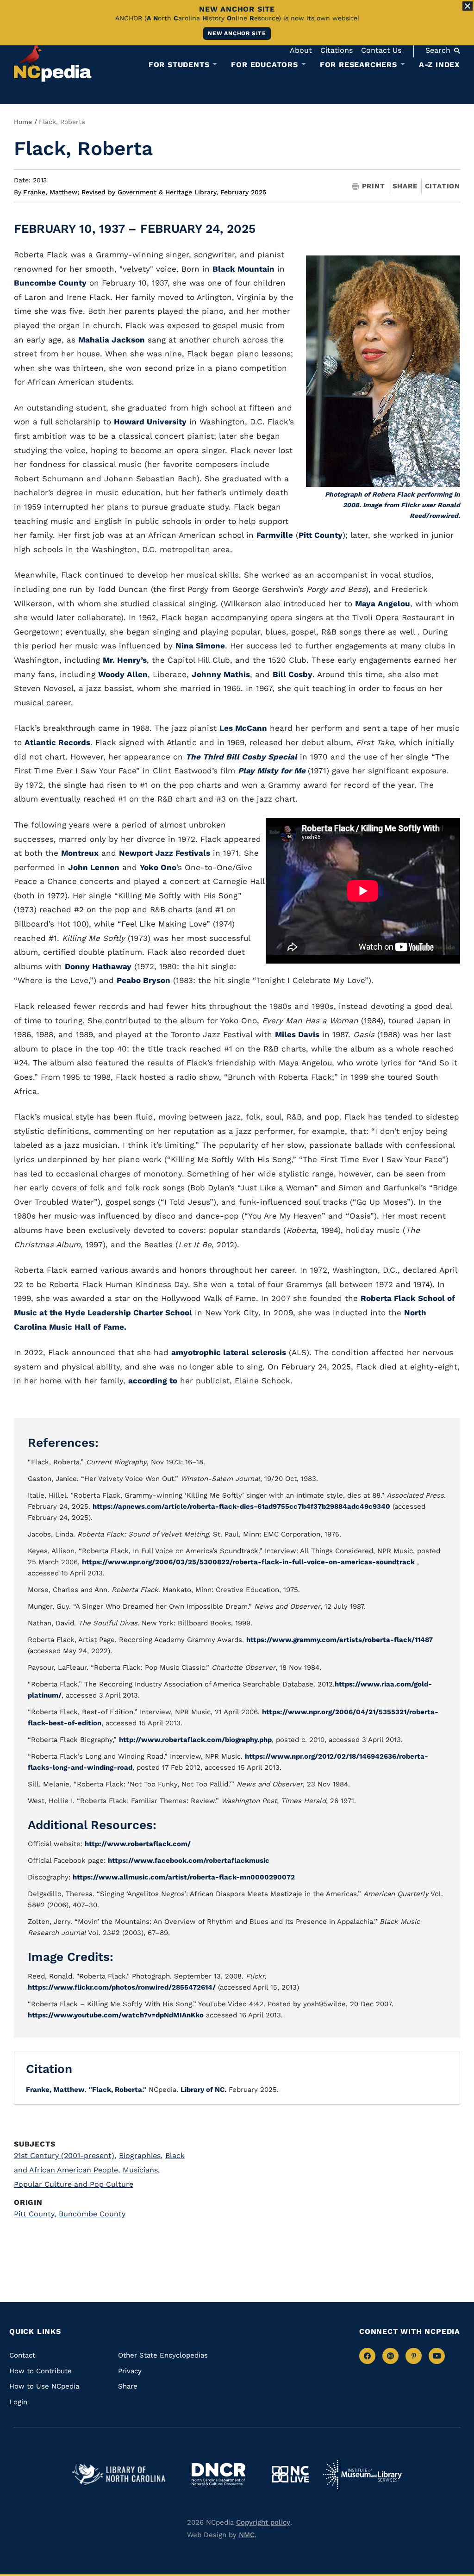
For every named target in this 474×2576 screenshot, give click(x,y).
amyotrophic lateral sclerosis (229, 1352)
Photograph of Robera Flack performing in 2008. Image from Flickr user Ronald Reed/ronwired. (393, 505)
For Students (179, 65)
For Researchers (359, 65)
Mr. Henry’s (125, 660)
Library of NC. (203, 2090)
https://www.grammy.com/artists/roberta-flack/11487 (340, 1640)
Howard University (150, 422)
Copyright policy (263, 2522)
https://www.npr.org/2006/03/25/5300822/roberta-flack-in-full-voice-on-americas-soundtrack (248, 1562)
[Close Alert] (468, 6)
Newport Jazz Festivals (165, 853)
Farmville (275, 535)
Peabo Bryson (143, 980)
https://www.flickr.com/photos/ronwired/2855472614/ (122, 1987)
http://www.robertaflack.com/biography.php (195, 1740)
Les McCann (243, 728)
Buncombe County (50, 283)
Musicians (141, 2170)
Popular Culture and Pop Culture (74, 2184)
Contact (22, 2355)
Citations (337, 50)
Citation (443, 186)
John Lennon (94, 867)
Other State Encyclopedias (163, 2355)
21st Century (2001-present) (65, 2156)
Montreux (80, 853)
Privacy (130, 2371)
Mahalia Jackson (112, 340)
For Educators (264, 65)
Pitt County (321, 535)
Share (405, 186)
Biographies (141, 2156)
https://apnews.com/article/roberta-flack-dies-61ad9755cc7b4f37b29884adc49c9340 (241, 1506)
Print (374, 186)
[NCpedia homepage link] (53, 62)
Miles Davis (297, 1034)
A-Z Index (440, 65)
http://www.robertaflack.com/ (138, 1844)
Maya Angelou (383, 604)
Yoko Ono (158, 867)
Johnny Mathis (221, 674)
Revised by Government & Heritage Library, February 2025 (174, 192)
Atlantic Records (57, 742)
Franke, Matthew (51, 192)
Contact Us (381, 50)
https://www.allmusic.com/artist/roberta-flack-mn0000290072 (184, 1877)
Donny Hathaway (98, 966)
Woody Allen (123, 674)
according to (153, 1381)
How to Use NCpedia (44, 2386)
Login (18, 2402)
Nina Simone (200, 646)
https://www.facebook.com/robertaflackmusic (189, 1860)
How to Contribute (41, 2371)
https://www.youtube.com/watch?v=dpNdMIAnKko (116, 2015)
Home (23, 122)
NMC (247, 2535)
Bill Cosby (293, 674)
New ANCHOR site (237, 33)
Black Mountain (243, 269)
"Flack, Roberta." (118, 2090)
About (301, 50)
